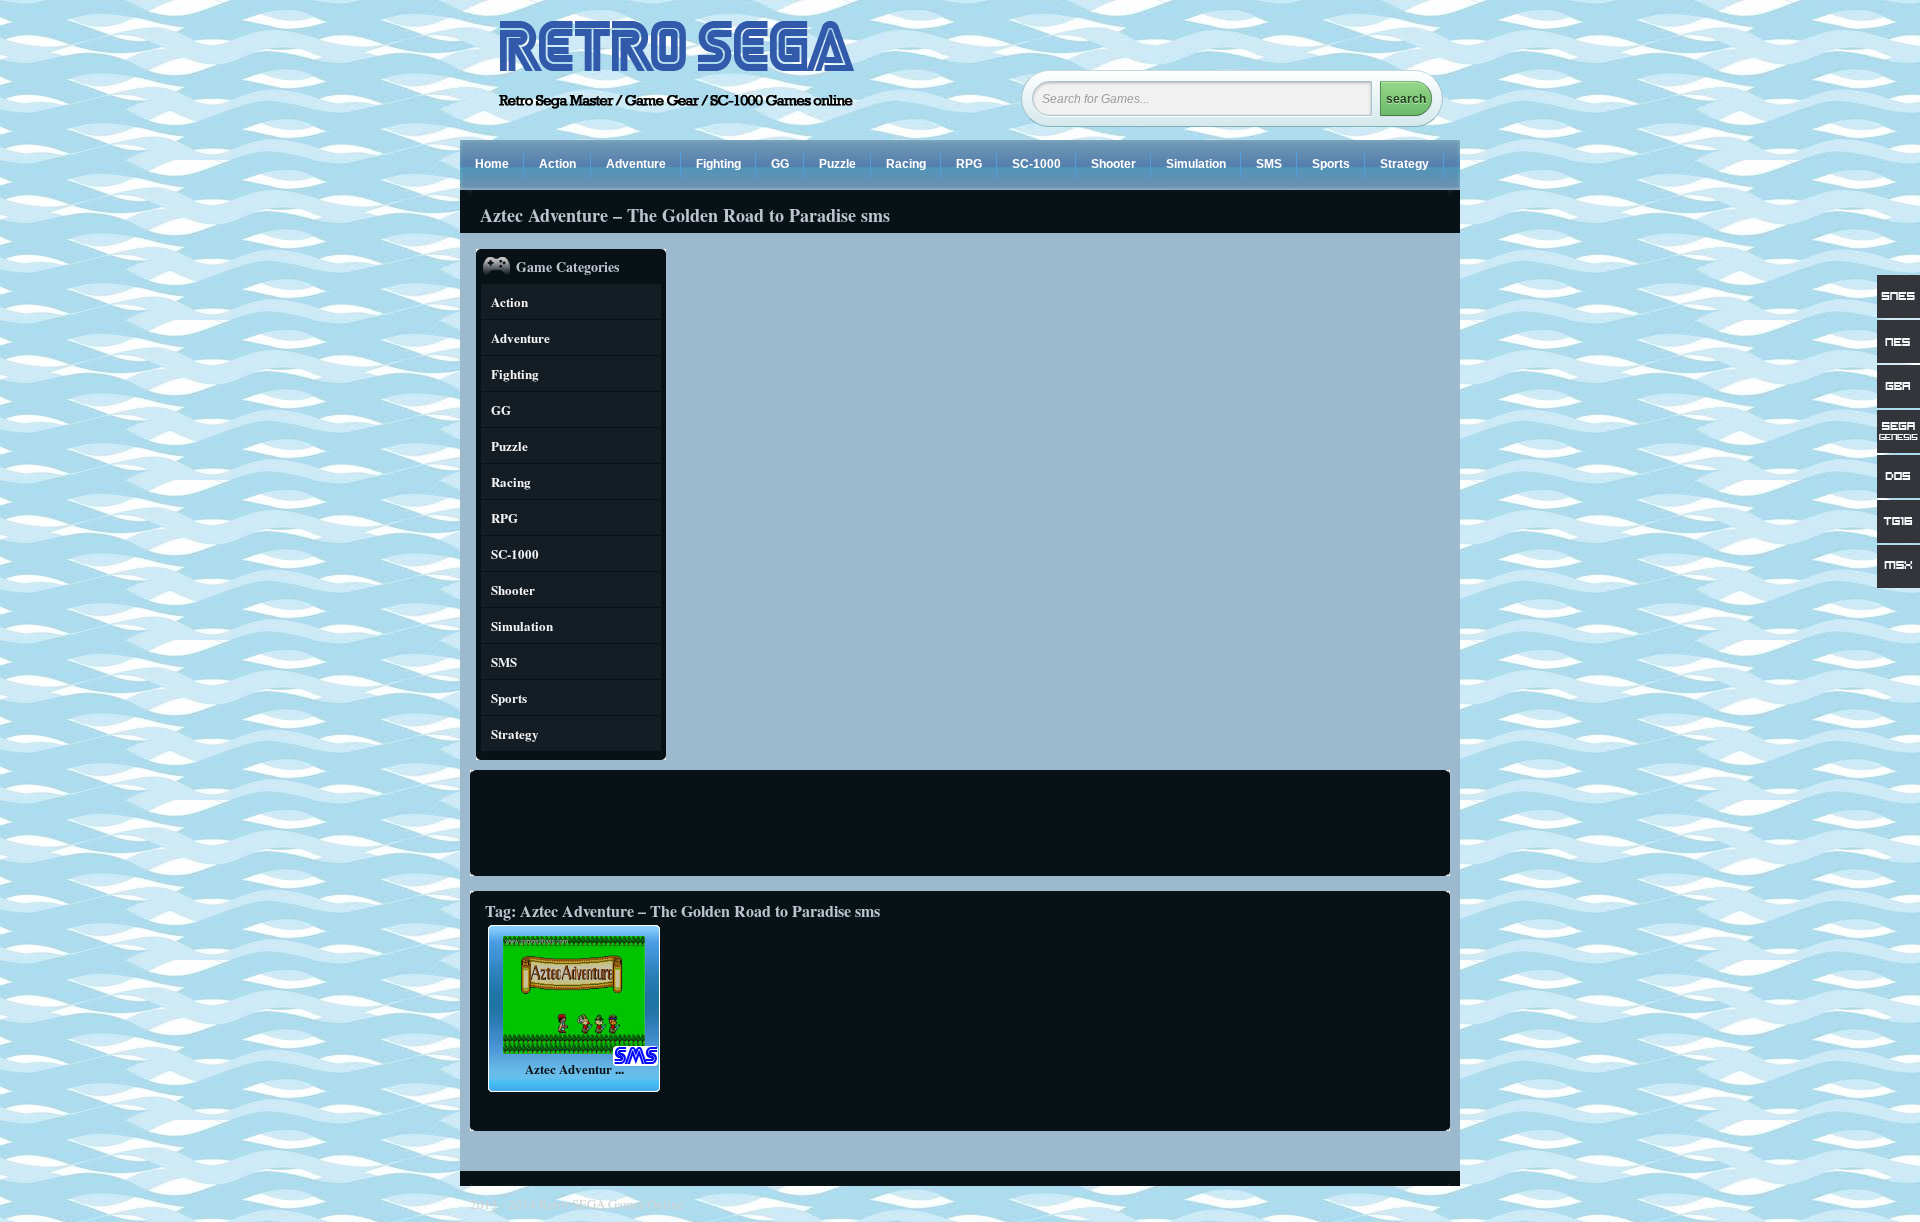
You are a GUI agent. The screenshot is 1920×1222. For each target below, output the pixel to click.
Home (492, 164)
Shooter (1113, 164)
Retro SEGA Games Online (611, 1204)
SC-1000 (1036, 164)
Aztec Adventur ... (574, 1068)
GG (780, 164)
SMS (1269, 164)
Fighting (718, 164)
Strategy (1404, 164)
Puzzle (837, 164)
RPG (969, 164)
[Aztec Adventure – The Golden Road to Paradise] (574, 1053)
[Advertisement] (963, 823)
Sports (1331, 164)
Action (557, 164)
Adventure (636, 164)
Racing (906, 164)
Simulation (1196, 164)
